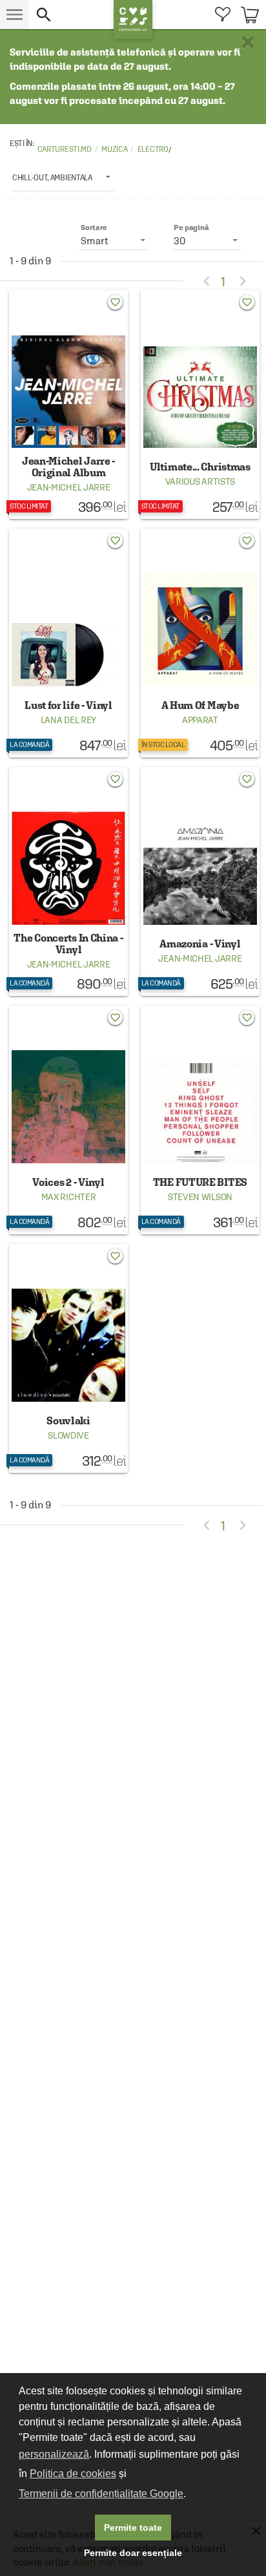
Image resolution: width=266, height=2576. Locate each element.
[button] (71, 15)
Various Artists (200, 481)
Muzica (114, 149)
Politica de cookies (73, 2474)
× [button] (248, 42)
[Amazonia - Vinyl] (200, 882)
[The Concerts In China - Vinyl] (68, 882)
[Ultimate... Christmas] (200, 405)
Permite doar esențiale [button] (133, 2553)
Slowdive (68, 1435)
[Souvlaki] (68, 1358)
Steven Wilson (200, 1197)
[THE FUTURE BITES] (200, 1120)
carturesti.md (65, 149)
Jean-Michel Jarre (69, 487)
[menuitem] (222, 15)
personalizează (54, 2454)
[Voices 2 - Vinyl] (68, 1120)
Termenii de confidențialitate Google (101, 2494)
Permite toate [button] (133, 2528)
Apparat (200, 720)
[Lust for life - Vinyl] (68, 643)
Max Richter (69, 1197)
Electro (153, 149)
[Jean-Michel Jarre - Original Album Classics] (68, 405)
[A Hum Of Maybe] (200, 643)
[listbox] (63, 177)
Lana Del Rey (68, 720)
